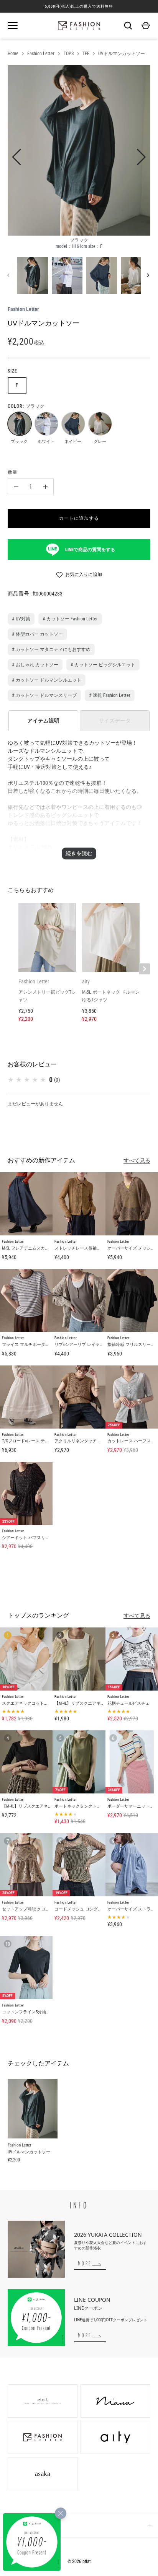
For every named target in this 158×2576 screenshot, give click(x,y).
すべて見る (137, 1160)
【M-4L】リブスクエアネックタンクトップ (94, 1703)
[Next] (149, 275)
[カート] (146, 26)
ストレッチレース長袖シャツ (82, 1248)
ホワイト (46, 423)
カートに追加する (79, 518)
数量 (13, 472)
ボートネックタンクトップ (80, 1806)
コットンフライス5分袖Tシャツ (31, 2012)
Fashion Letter (41, 54)
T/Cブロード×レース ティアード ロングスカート (47, 1441)
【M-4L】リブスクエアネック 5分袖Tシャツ (42, 1806)
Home (13, 54)
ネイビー (73, 423)
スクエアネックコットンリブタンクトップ (42, 1703)
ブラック (19, 423)
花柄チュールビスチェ (128, 1703)
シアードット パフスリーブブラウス (36, 1538)
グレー (100, 423)
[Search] (128, 26)
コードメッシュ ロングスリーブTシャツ (92, 1909)
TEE (86, 54)
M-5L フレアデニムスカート (28, 1248)
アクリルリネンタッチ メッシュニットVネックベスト (105, 1441)
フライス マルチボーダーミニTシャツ (37, 1345)
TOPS (69, 54)
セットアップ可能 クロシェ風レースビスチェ (45, 1909)
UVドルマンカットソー (122, 54)
